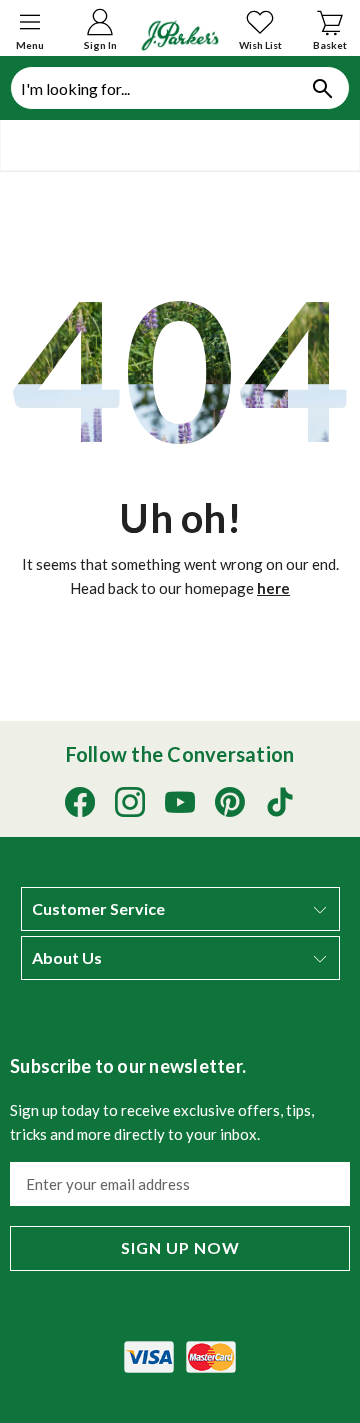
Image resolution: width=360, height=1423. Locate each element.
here (273, 588)
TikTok (280, 802)
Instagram (130, 802)
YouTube (180, 802)
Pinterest (230, 802)
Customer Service (98, 909)
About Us (67, 958)
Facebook (80, 802)
